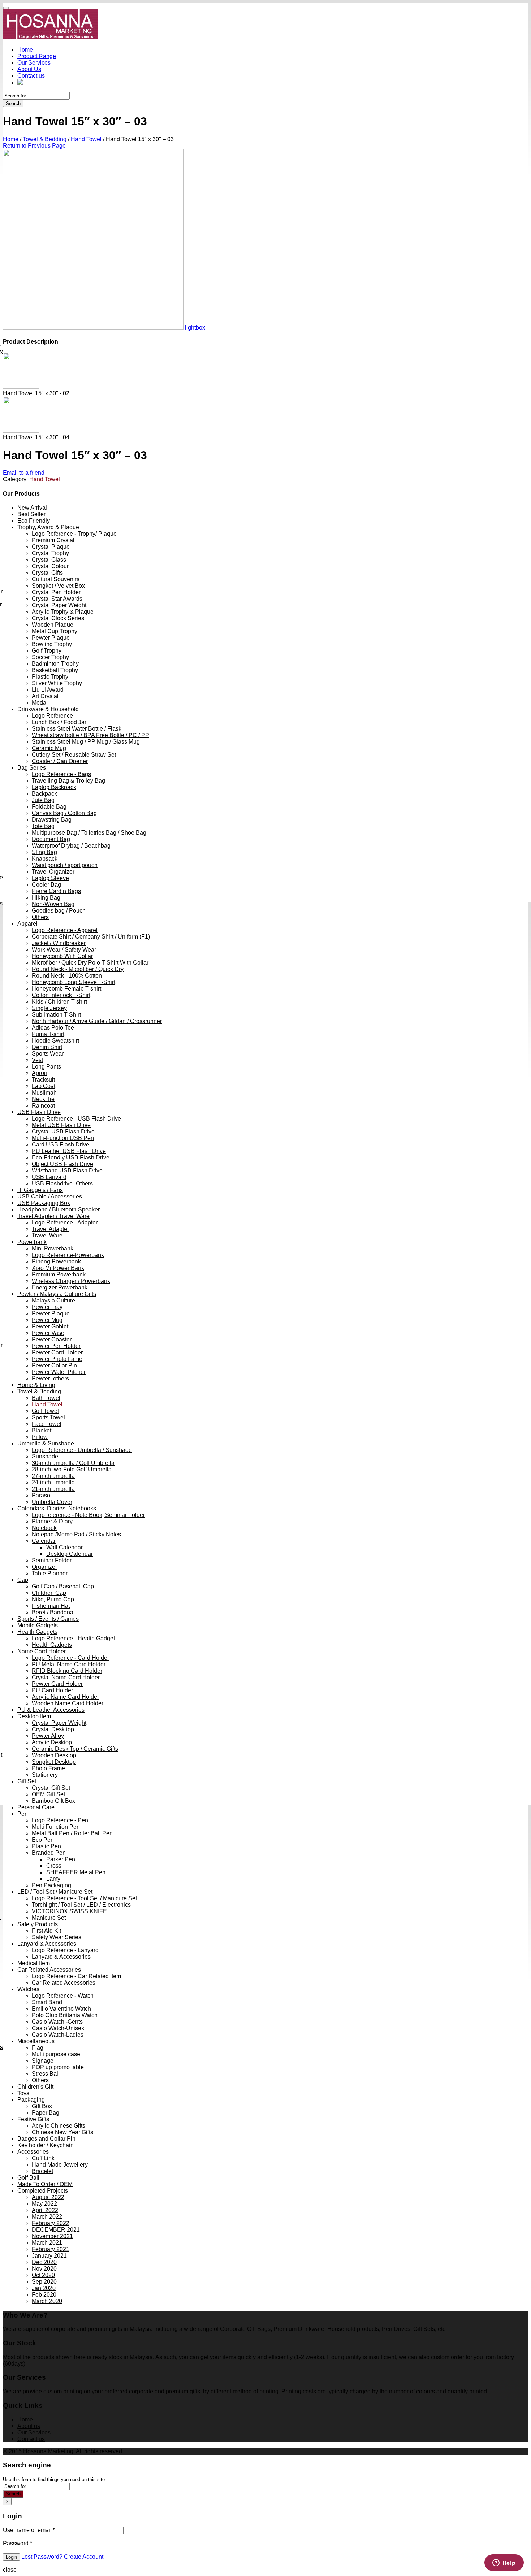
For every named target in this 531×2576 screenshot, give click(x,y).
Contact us (31, 76)
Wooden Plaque (53, 625)
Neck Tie (43, 1099)
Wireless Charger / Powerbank (71, 1281)
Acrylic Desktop (52, 1742)
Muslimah (44, 1093)
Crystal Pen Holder (56, 592)
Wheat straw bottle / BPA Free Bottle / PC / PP (90, 735)
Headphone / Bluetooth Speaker (59, 1209)
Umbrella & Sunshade (46, 1443)
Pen (23, 1814)
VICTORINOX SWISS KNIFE (69, 1911)
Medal (40, 703)
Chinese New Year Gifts (62, 2132)
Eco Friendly (34, 521)
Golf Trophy (47, 651)
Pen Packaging (51, 1885)
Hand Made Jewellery (60, 2165)
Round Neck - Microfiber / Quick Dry (78, 969)
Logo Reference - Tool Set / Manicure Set (84, 1898)
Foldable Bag (49, 807)
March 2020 (47, 2301)
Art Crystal (45, 696)
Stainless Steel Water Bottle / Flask (77, 729)
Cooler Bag (46, 885)
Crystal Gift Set (51, 1788)
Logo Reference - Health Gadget (73, 1638)
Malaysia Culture (53, 1300)
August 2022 (48, 2197)
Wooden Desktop (54, 1755)
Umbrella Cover (52, 1502)
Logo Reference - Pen (60, 1820)
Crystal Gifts (47, 573)
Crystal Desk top (53, 1729)
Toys (23, 2093)
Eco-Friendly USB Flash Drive (71, 1158)
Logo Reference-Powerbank (68, 1255)
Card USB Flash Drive (61, 1145)
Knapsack (45, 859)
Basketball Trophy (55, 670)
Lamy (53, 1879)
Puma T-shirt (48, 1034)
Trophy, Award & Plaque (48, 527)
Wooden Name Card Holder (68, 1703)
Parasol (42, 1495)
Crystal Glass (49, 560)
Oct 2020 (43, 2275)
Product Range (37, 56)
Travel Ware (47, 1235)
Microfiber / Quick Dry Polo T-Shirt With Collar (90, 963)
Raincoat (43, 1106)
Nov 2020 (44, 2269)
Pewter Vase (48, 1333)
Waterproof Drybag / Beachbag (71, 846)
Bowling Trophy (52, 644)
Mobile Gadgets (38, 1625)
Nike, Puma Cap (53, 1599)
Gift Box (42, 2106)
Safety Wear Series (57, 1937)
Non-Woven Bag (53, 904)
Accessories (33, 2152)
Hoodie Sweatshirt (55, 1041)
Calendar (44, 1541)
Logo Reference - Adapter (65, 1222)
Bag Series (32, 768)
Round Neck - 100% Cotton (67, 976)
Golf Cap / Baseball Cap (63, 1586)
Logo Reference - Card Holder (70, 1658)
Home (25, 50)
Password (18, 2543)
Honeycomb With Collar (62, 956)
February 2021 (51, 2249)
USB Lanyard (49, 1177)
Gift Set (27, 1781)
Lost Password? (42, 2557)
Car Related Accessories (49, 1970)
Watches (28, 1989)
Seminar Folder (52, 1560)
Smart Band (47, 2002)
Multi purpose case (56, 2054)
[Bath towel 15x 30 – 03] (93, 328)
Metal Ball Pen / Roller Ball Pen (72, 1833)
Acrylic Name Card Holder (65, 1697)
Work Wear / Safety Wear (64, 950)
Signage (43, 2061)
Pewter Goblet (50, 1326)
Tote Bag (43, 826)
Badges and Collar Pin (46, 2139)
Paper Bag (46, 2113)
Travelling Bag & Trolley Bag (68, 781)
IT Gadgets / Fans (40, 1190)
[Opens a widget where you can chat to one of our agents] (504, 2563)
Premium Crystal (53, 540)
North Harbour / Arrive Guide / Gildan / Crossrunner (97, 1021)
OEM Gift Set (48, 1794)
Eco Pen (43, 1840)
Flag (38, 2048)
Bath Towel (46, 1398)
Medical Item (34, 1963)
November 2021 (52, 2236)
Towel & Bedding (45, 139)
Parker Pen (61, 1859)
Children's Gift (35, 2087)
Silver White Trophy (57, 683)
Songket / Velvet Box (58, 586)
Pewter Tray (47, 1307)
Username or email (29, 2530)
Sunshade (45, 1456)
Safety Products (38, 1924)
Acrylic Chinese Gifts (59, 2126)
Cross (54, 1866)
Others (40, 917)
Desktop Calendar (70, 1554)
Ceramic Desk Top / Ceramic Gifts (75, 1749)
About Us (29, 69)
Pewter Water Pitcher (59, 1372)
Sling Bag (44, 852)
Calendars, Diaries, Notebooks (57, 1508)
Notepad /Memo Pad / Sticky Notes (76, 1534)
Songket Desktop (54, 1762)
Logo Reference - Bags (61, 774)
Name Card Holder (42, 1651)
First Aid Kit (46, 1931)
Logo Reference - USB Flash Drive (76, 1119)
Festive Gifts (33, 2119)
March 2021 (47, 2243)
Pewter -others (50, 1378)
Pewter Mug (47, 1320)
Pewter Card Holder (57, 1352)
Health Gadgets (37, 1632)
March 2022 (47, 2217)
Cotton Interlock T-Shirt (61, 995)
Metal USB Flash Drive (61, 1125)
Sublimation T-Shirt (56, 1015)
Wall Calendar (64, 1547)
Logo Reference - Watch (63, 1996)
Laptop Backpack (54, 787)
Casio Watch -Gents (57, 2022)
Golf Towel (45, 1411)
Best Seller (31, 514)
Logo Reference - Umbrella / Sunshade (82, 1450)
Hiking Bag (46, 898)
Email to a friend (24, 473)
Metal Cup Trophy (55, 631)
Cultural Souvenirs (56, 579)
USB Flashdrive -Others (62, 1183)
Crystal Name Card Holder (66, 1677)
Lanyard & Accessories (47, 1944)
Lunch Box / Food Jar (59, 722)
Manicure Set (49, 1918)
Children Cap (49, 1593)
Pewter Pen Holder (56, 1346)
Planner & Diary (52, 1521)
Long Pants (46, 1067)
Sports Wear (48, 1054)
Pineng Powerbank (56, 1261)
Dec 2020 (44, 2262)
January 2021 (49, 2256)
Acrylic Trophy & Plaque (63, 612)
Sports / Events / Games (48, 1619)
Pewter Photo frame (57, 1359)
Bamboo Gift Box (53, 1801)
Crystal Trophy (50, 553)
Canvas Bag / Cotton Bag (64, 813)
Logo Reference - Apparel (65, 930)
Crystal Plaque (51, 547)
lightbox (195, 328)
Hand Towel (86, 139)
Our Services (34, 63)
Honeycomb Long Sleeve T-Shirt (74, 982)
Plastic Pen (46, 1846)
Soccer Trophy (50, 657)
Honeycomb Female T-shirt (66, 989)
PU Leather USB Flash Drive (69, 1151)
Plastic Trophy (50, 677)
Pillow (40, 1437)
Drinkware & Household (48, 709)
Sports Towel (48, 1417)
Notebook (44, 1528)
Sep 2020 (44, 2282)
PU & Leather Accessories (51, 1710)
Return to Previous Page (34, 146)
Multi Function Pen (56, 1827)
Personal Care (36, 1807)
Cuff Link (43, 2158)
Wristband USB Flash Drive (67, 1170)
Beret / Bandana (53, 1612)
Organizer (44, 1567)
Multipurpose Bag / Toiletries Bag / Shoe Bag (89, 833)
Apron (40, 1073)
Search (13, 103)
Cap (23, 1580)
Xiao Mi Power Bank (58, 1268)
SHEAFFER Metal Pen (76, 1872)
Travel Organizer (53, 872)
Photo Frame (48, 1768)
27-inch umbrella (53, 1476)
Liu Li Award (48, 690)
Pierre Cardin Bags (56, 891)
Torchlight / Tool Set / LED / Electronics (81, 1905)
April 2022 (45, 2210)
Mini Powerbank (53, 1248)
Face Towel (47, 1424)
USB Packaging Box (44, 1203)
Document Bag (51, 839)
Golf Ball (28, 2178)
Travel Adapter (50, 1229)
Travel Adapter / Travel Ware (53, 1216)
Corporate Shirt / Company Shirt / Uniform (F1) (91, 937)
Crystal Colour (50, 566)
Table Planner (50, 1573)
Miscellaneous (36, 2041)
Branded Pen (49, 1853)
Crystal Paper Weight (59, 605)
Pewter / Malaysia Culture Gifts (57, 1294)
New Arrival (32, 508)
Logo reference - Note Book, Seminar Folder (88, 1515)
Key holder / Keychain (46, 2145)
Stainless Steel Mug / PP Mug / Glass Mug (86, 742)
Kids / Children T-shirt (59, 1002)
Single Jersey (49, 1008)
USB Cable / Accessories (50, 1196)
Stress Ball (46, 2074)
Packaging (31, 2100)
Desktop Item (34, 1716)
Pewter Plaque (51, 638)
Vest (37, 1060)
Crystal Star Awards (57, 599)
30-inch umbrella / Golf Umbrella (73, 1463)
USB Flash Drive (39, 1112)
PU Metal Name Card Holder (69, 1664)
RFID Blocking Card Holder (67, 1671)
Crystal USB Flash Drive (63, 1132)
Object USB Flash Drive (62, 1164)
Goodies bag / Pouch (59, 911)
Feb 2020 (44, 2295)
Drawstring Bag (52, 820)
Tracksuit (43, 1080)
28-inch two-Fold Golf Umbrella (72, 1469)
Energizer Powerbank (60, 1287)
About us (29, 2426)
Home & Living (36, 1385)
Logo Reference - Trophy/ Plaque (74, 534)
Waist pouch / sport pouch (65, 865)
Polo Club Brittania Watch (65, 2015)
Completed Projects (43, 2191)
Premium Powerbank (59, 1274)
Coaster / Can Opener (60, 761)
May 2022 (44, 2204)
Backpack (44, 794)
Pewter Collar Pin (54, 1365)
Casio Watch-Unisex (58, 2028)
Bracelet (42, 2171)
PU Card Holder (52, 1690)
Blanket (42, 1430)
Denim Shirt (47, 1047)
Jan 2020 (44, 2288)
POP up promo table (58, 2067)
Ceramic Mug (49, 748)
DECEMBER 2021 (56, 2230)
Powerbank (32, 1242)
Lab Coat (44, 1086)
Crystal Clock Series (58, 618)
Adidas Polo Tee (53, 1028)
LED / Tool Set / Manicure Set (55, 1892)
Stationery (45, 1775)
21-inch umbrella (53, 1489)
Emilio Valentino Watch (61, 2009)
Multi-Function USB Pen (63, 1138)
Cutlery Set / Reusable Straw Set (74, 755)
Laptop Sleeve (50, 878)
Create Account (84, 2557)
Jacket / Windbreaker (59, 943)
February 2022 (51, 2223)
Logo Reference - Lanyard (65, 1950)
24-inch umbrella (53, 1482)
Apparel (27, 924)
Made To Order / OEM (45, 2184)
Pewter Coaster (52, 1339)
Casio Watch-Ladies (58, 2035)
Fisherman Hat (51, 1606)
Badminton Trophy (55, 664)
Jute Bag (43, 800)
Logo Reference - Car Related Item (76, 1976)
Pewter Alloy (48, 1736)
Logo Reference (52, 716)
